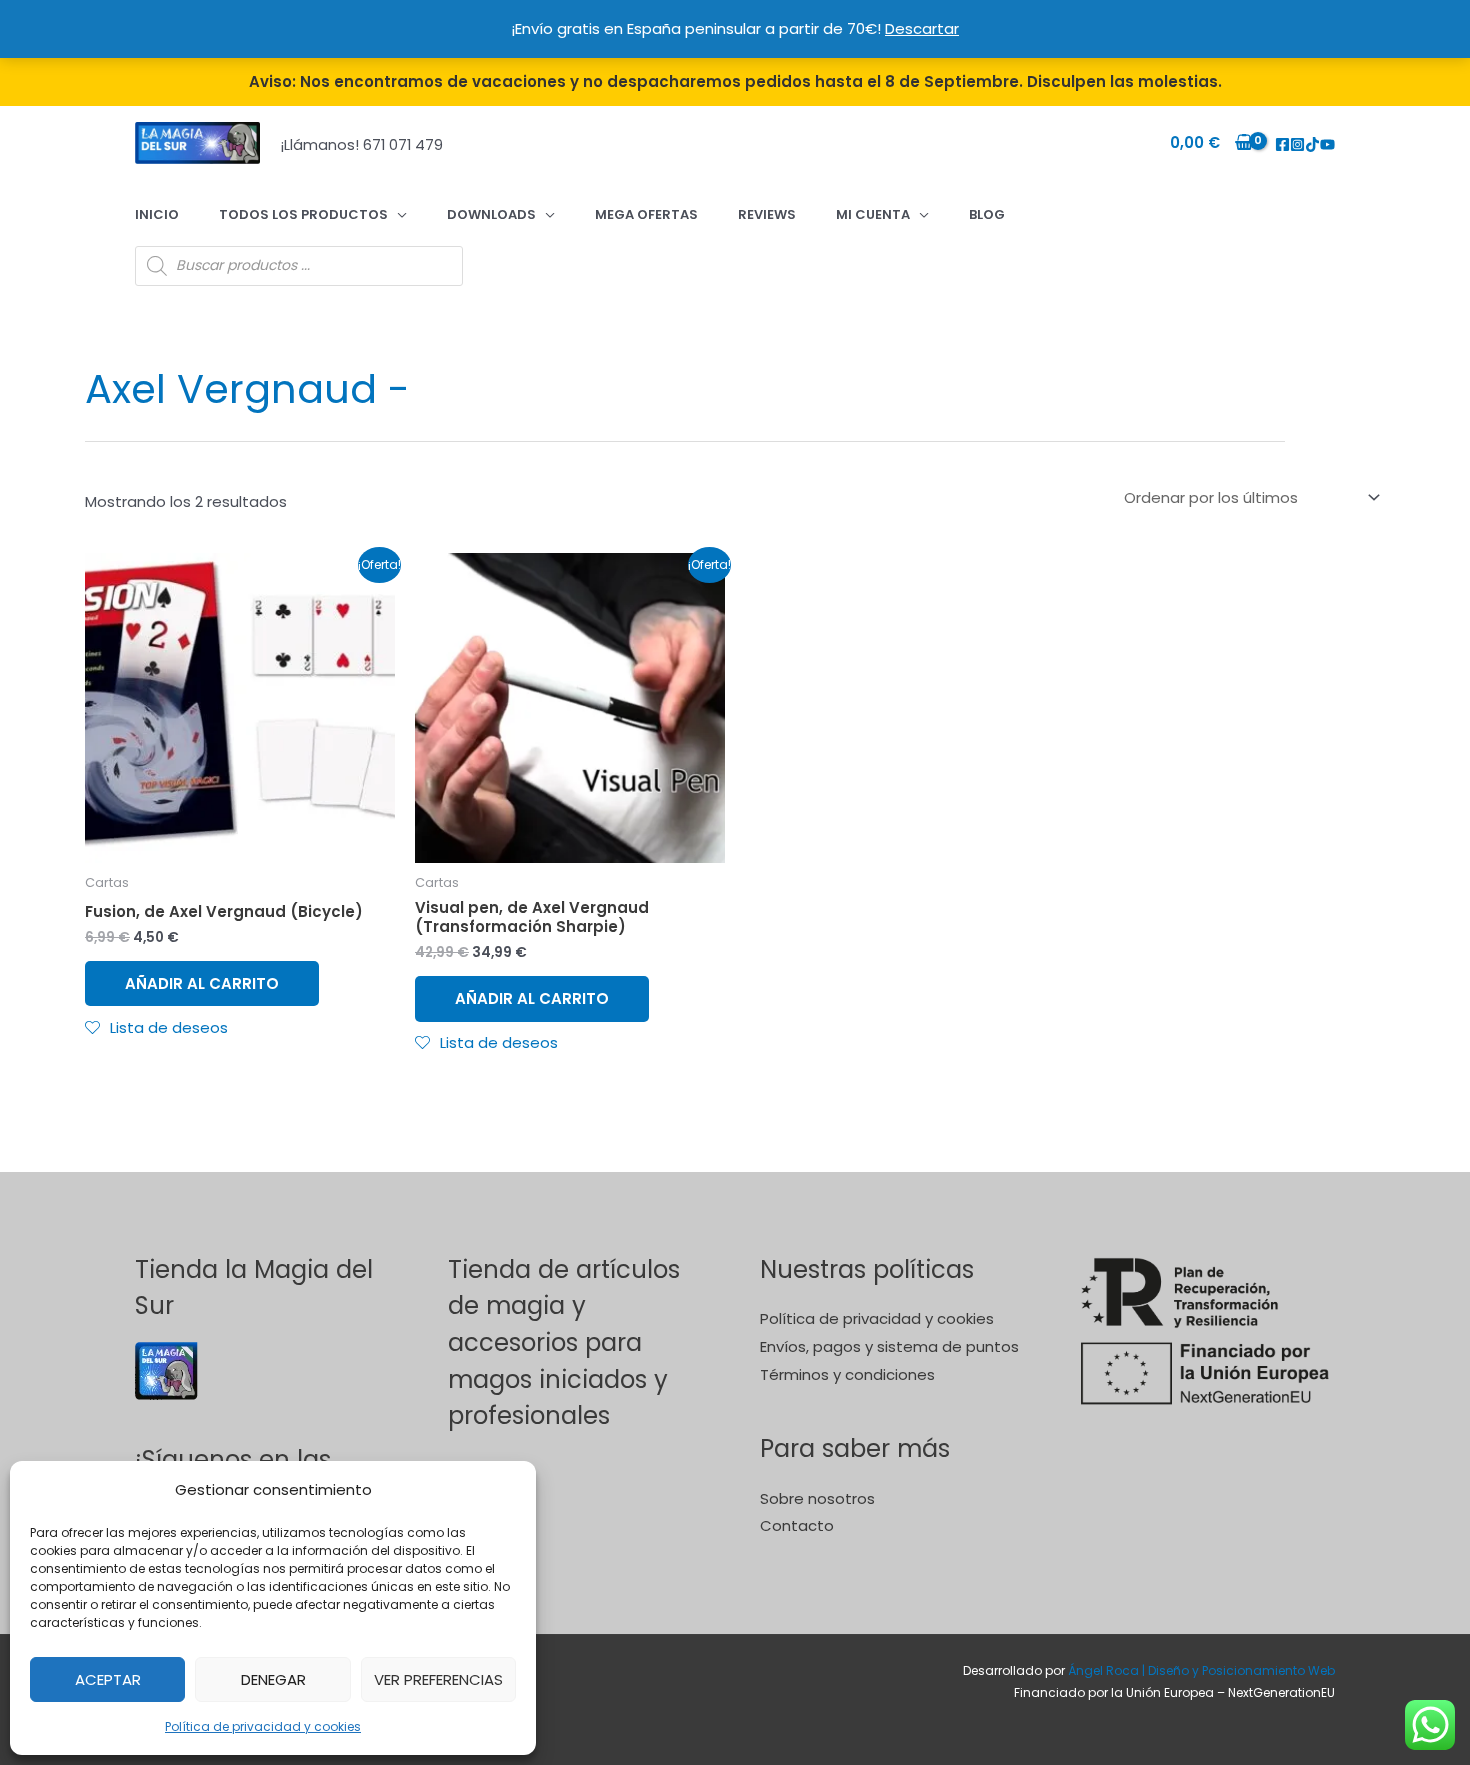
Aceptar (108, 1679)
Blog (987, 214)
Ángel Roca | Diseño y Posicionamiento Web (1201, 1670)
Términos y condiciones (847, 1374)
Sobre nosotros (817, 1498)
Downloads (491, 214)
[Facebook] (1282, 144)
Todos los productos (303, 214)
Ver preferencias (438, 1679)
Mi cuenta (873, 214)
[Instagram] (1297, 144)
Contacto (797, 1525)
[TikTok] (1312, 144)
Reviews (767, 214)
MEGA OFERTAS (646, 214)
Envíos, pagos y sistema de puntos (889, 1346)
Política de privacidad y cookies (263, 1726)
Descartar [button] (922, 28)
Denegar (273, 1679)
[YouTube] (1327, 144)
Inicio (157, 214)
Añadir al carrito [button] (202, 983)
